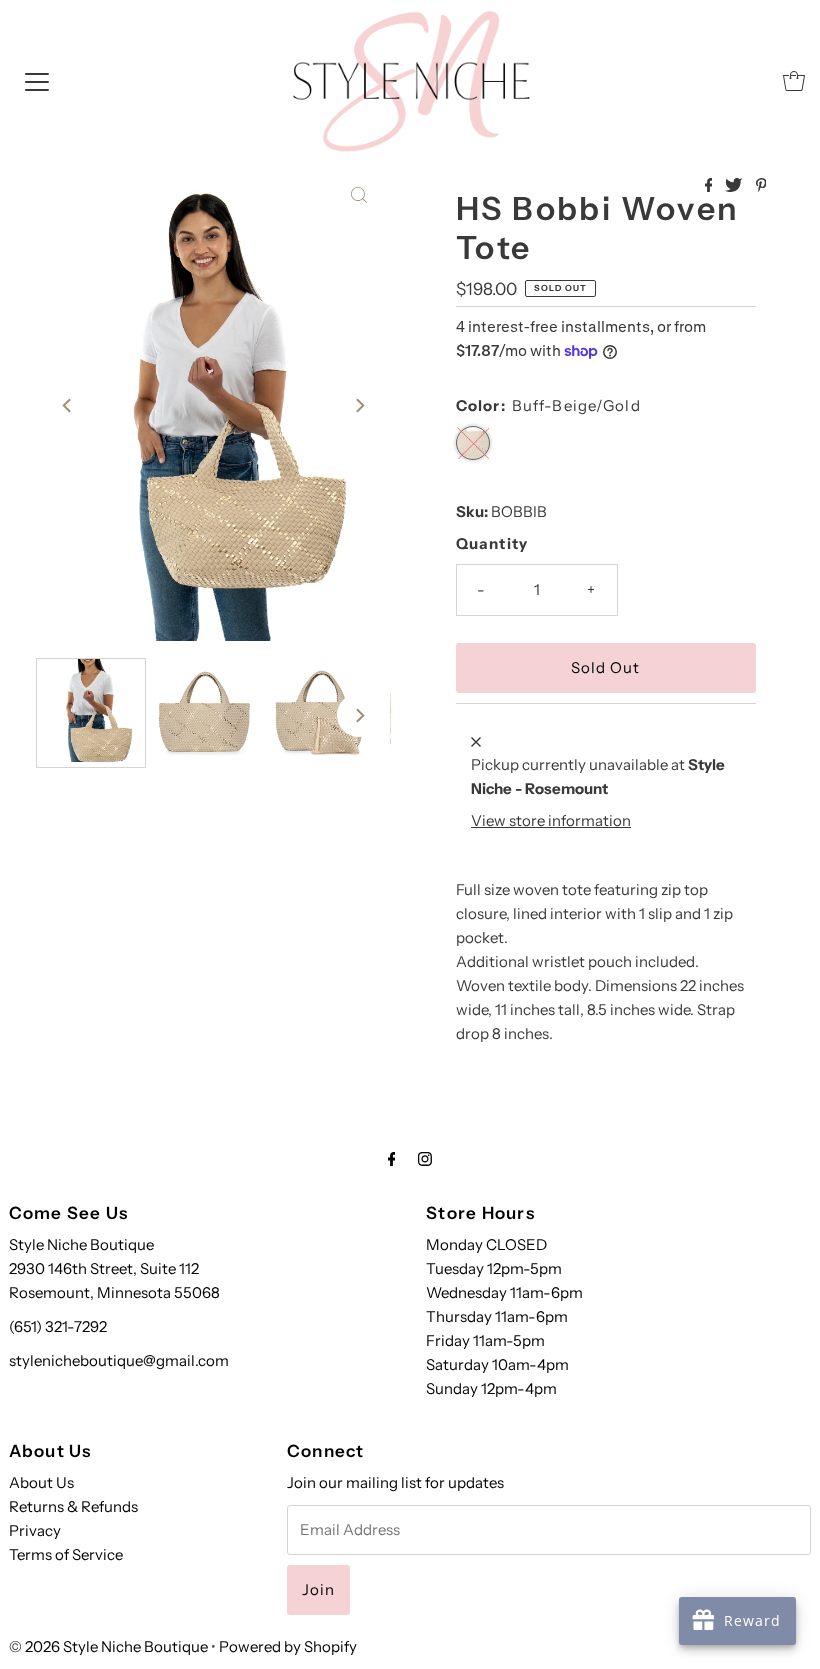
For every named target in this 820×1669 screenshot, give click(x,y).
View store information (551, 820)
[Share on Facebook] (710, 186)
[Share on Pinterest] (761, 186)
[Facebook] (392, 1159)
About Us (41, 1482)
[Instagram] (425, 1159)
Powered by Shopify (288, 1646)
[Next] (359, 405)
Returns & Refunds (73, 1506)
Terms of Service (66, 1554)
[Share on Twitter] (735, 186)
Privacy (35, 1530)
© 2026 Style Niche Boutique (108, 1646)
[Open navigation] (37, 81)
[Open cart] (794, 81)
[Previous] (68, 405)
